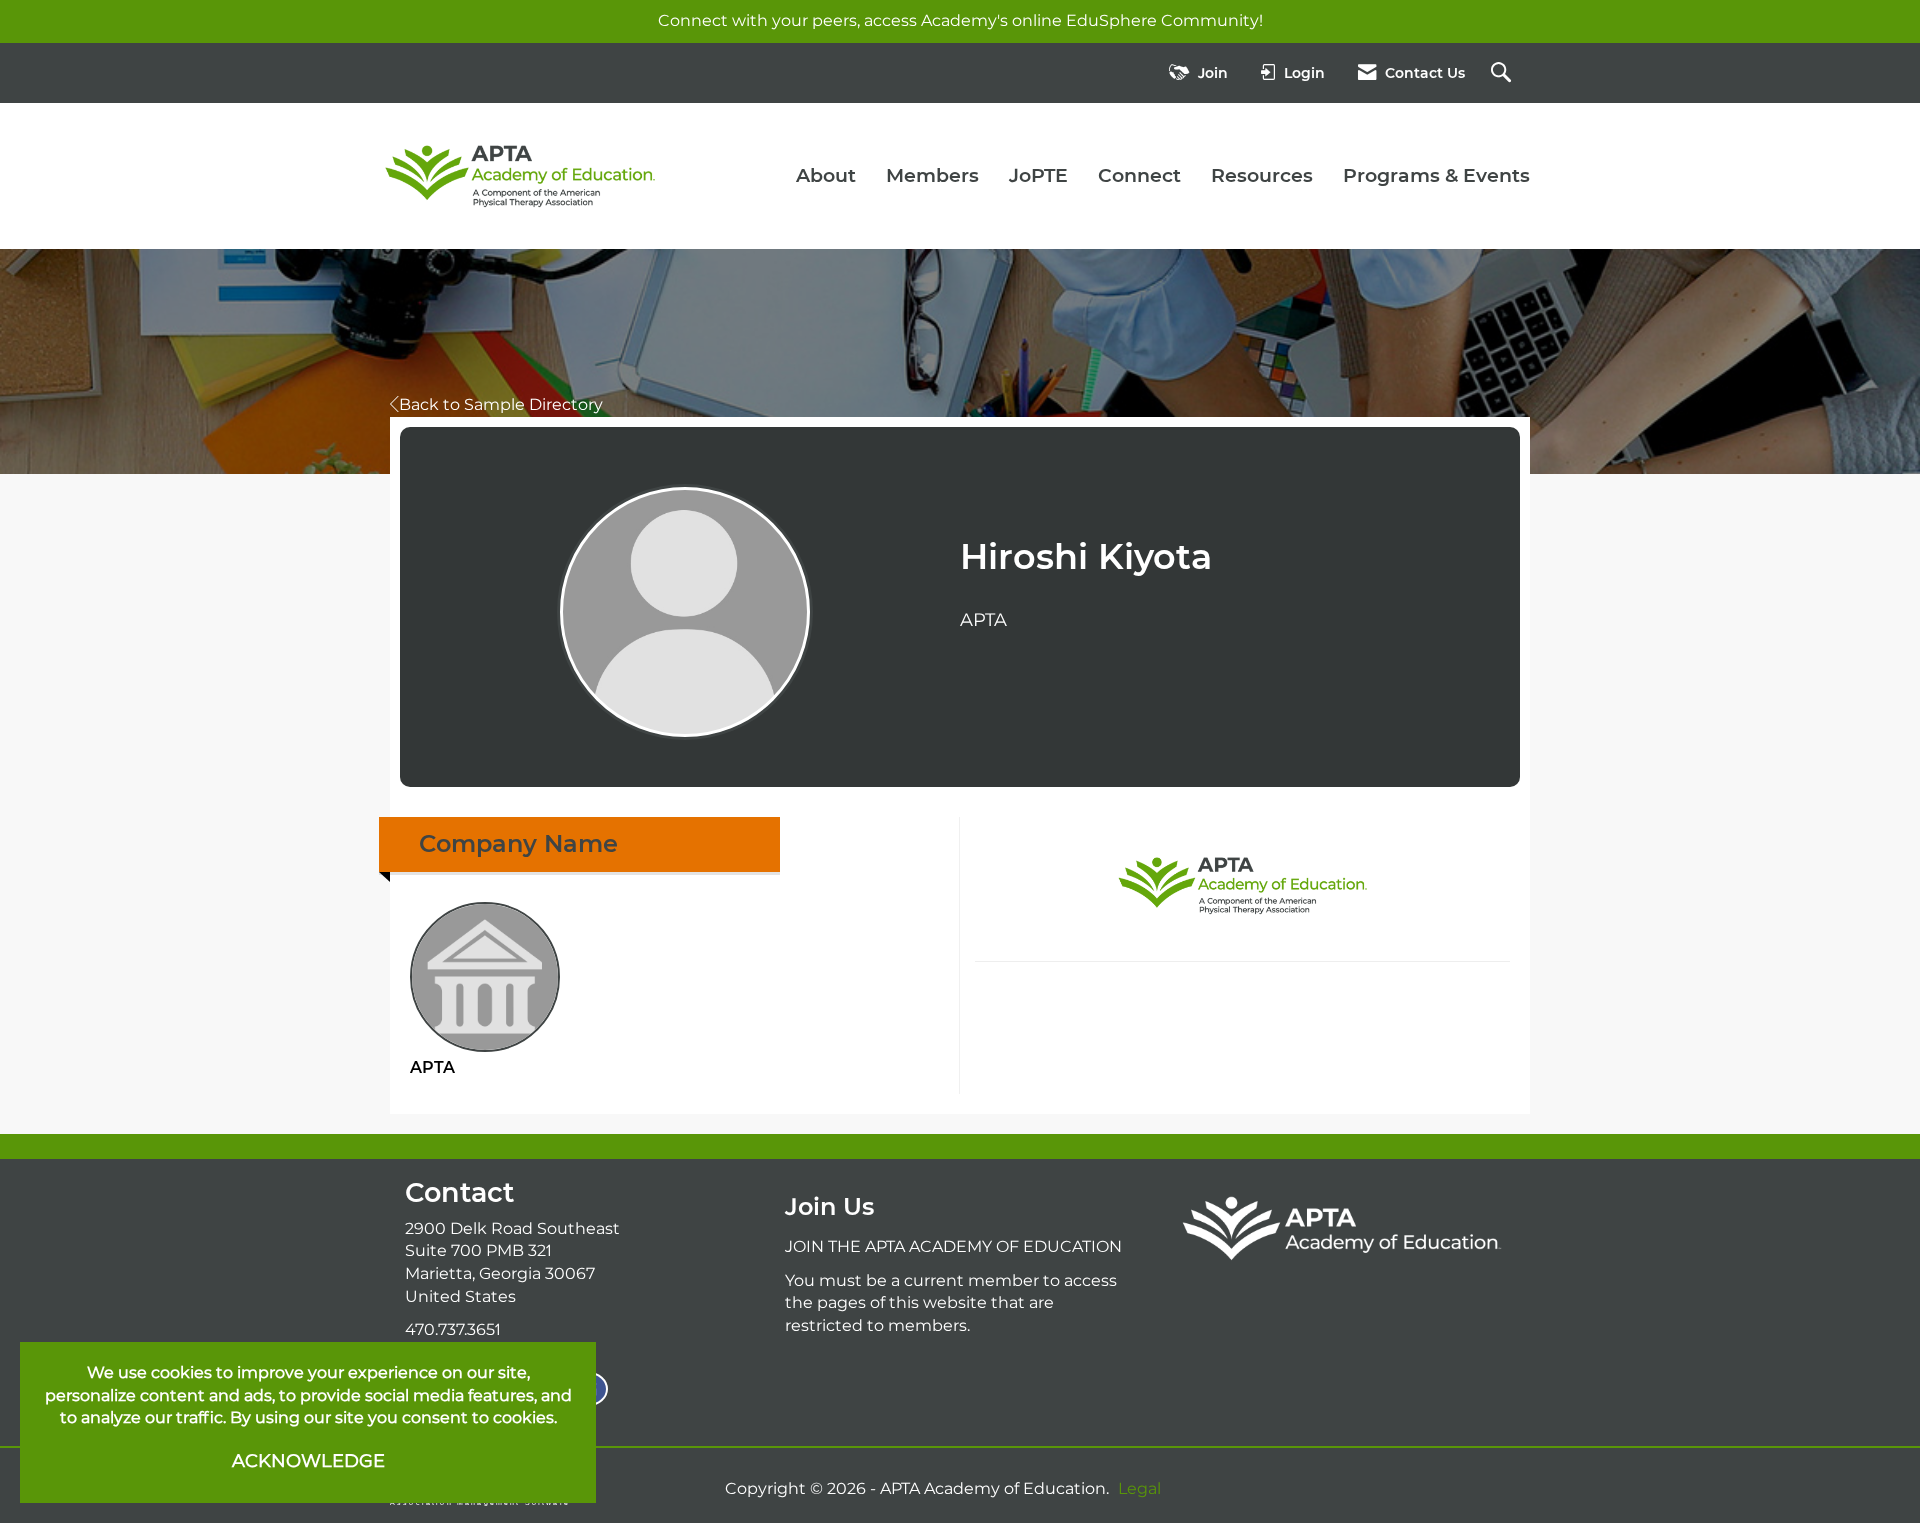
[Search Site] (1503, 73)
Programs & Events (1436, 175)
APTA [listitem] (432, 1067)
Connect (1139, 175)
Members (932, 175)
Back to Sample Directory (501, 404)
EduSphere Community (1162, 20)
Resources (1262, 175)
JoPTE (1038, 175)
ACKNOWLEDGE (308, 1461)
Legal (1139, 1488)
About (826, 175)
